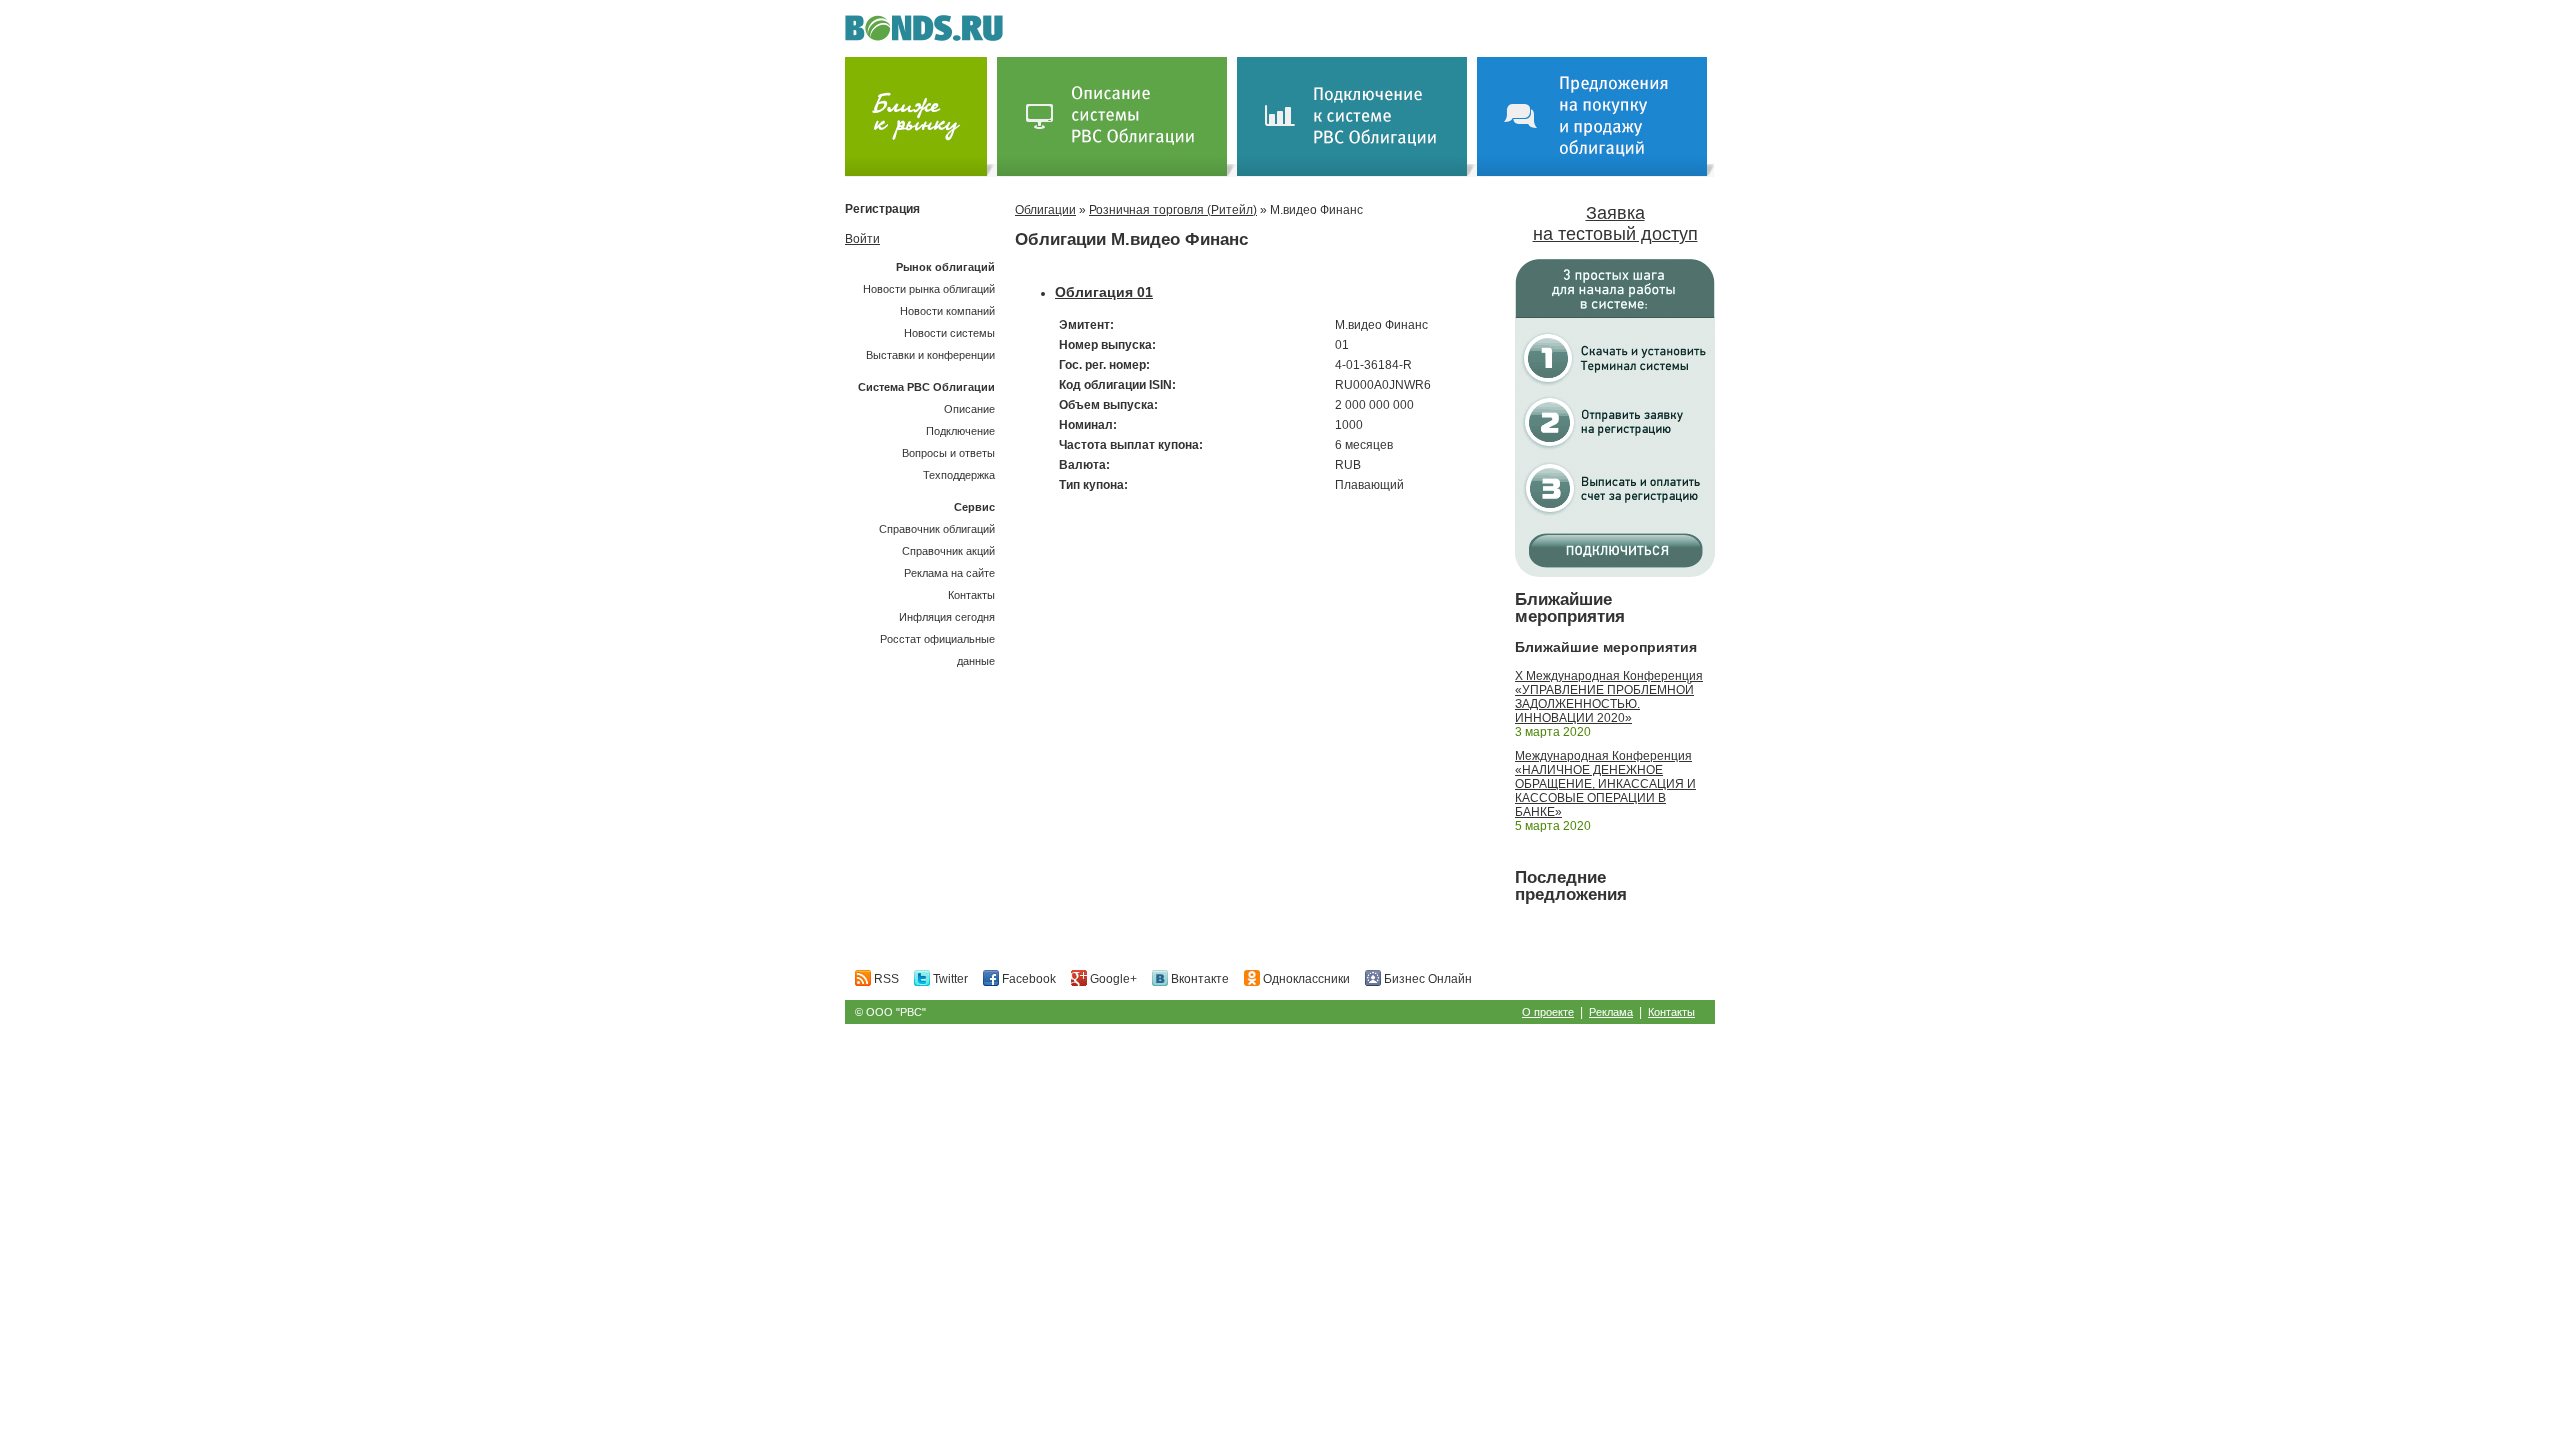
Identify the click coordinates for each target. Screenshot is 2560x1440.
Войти (862, 239)
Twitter (949, 979)
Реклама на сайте (949, 573)
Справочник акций (948, 551)
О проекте (1548, 1012)
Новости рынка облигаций (929, 289)
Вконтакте (1198, 979)
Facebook (1027, 979)
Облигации (1045, 210)
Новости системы (949, 333)
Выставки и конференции (930, 355)
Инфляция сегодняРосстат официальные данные (937, 639)
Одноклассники (1305, 979)
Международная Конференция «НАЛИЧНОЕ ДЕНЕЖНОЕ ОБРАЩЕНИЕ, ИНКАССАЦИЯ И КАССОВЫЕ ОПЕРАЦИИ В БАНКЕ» (1605, 784)
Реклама (1611, 1012)
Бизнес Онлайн (1426, 979)
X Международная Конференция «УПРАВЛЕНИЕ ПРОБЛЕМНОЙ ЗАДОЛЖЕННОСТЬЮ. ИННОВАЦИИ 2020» (1609, 697)
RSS (885, 979)
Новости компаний (947, 311)
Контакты (971, 595)
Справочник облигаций (937, 529)
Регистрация (882, 209)
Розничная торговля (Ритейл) (1173, 210)
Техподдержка (959, 475)
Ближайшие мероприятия (1570, 608)
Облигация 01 (1104, 292)
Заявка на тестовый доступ (1615, 223)
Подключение (960, 431)
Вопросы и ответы (948, 453)
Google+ (1112, 979)
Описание (969, 409)
